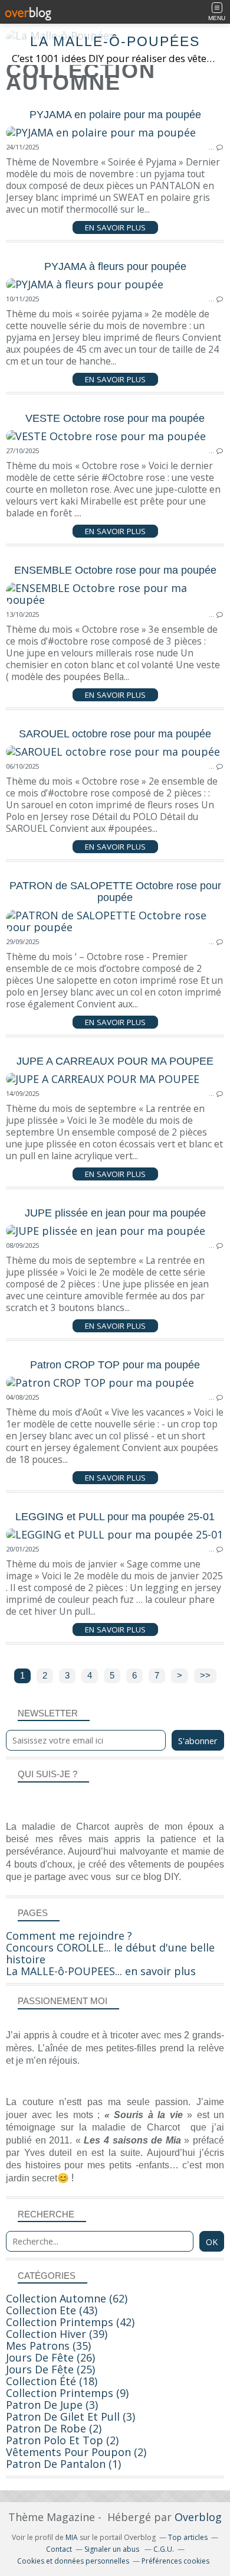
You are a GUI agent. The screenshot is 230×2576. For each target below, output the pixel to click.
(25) (50, 2369)
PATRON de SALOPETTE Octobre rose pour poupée (115, 892)
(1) (63, 2464)
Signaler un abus (113, 2549)
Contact (59, 2549)
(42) (70, 2322)
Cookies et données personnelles (73, 2561)
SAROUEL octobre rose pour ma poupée (115, 734)
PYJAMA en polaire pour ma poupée (115, 115)
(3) (52, 2405)
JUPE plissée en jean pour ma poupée (115, 1213)
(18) (52, 2381)
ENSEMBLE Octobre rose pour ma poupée (115, 570)
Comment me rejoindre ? (69, 1936)
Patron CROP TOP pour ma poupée (115, 1365)
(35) (48, 2346)
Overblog (198, 2517)
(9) (67, 2393)
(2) (54, 2428)
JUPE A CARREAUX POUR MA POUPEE (115, 1061)
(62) (67, 2298)
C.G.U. (164, 2549)
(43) (52, 2310)
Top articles (188, 2537)
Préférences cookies (175, 2561)
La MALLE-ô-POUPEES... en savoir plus (101, 1971)
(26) (50, 2357)
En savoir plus (115, 227)
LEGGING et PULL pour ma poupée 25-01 (115, 1517)
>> (205, 1676)
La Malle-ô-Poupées (115, 42)
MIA (72, 2537)
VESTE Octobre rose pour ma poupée (115, 418)
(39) (57, 2334)
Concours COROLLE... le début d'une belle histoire (110, 1953)
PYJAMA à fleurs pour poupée (115, 266)
